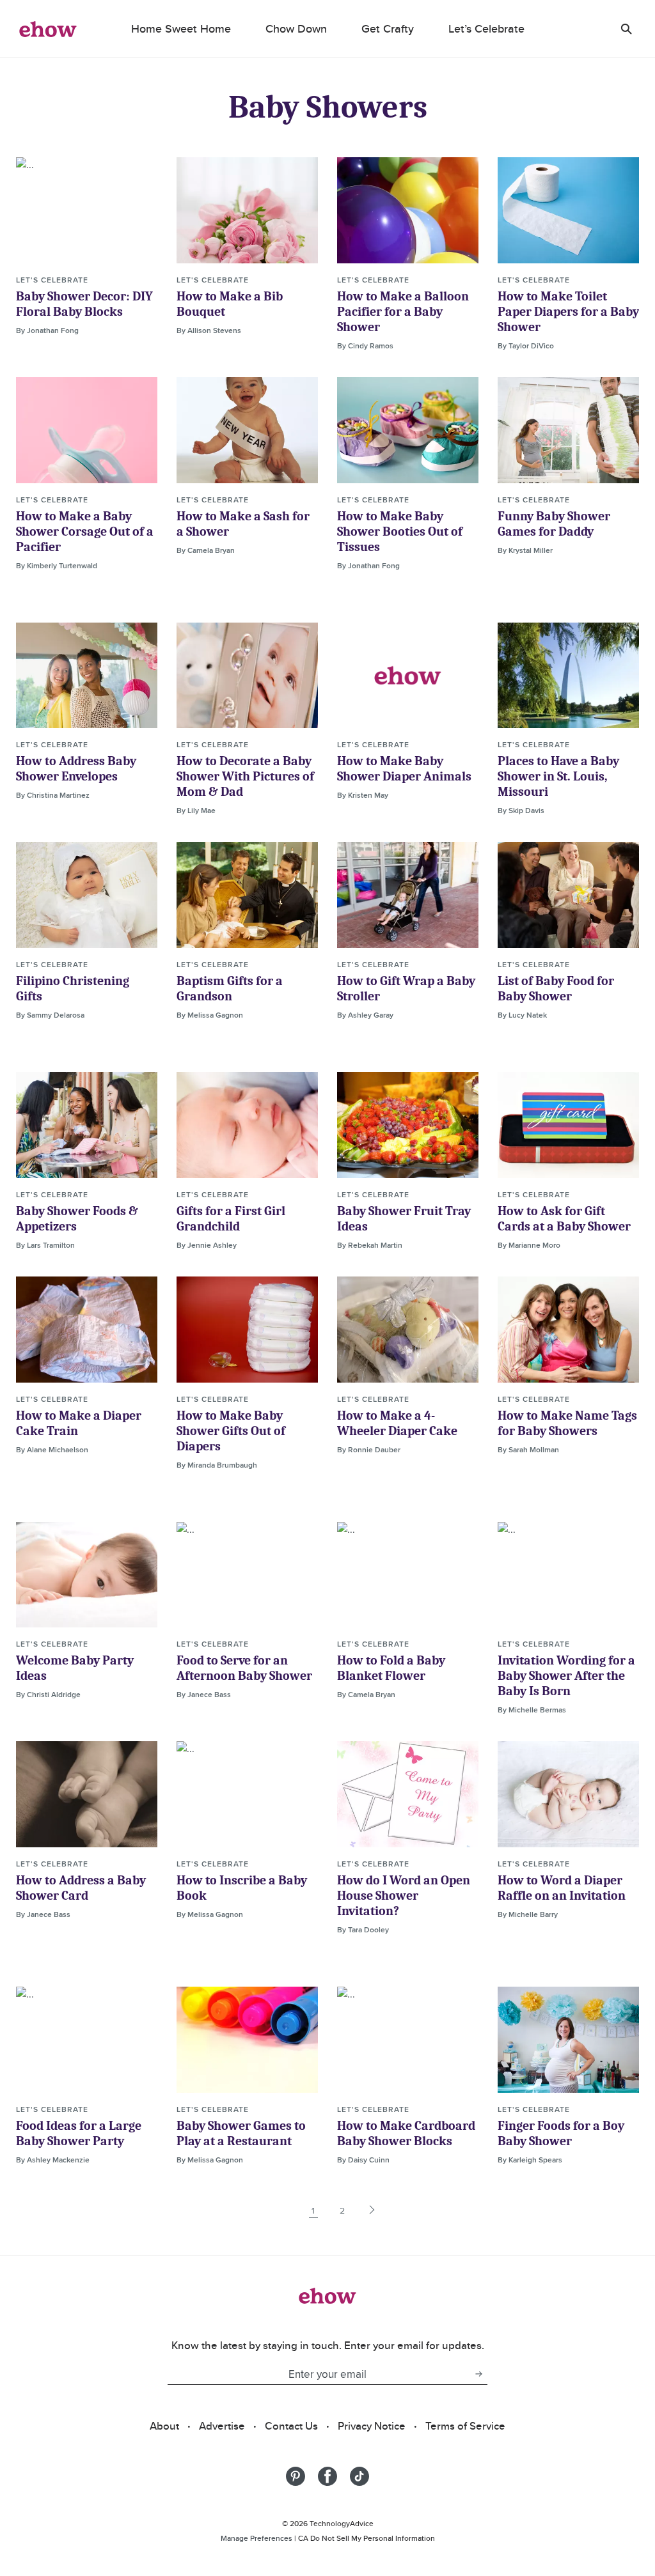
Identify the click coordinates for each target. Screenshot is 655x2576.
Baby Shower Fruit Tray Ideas (404, 1219)
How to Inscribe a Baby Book (242, 1888)
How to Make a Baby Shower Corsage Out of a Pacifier (85, 531)
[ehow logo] (48, 29)
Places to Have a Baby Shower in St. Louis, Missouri (558, 776)
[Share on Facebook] (327, 2476)
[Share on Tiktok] (359, 2476)
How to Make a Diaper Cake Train (79, 1423)
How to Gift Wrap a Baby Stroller (406, 989)
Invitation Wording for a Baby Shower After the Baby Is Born (566, 1676)
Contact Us (291, 2426)
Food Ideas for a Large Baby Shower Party (79, 2133)
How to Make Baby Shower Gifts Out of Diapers (231, 1431)
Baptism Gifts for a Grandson (230, 989)
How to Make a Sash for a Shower (243, 524)
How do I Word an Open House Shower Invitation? (404, 1896)
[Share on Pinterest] (296, 2476)
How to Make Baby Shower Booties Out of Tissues (400, 531)
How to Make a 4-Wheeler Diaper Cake (397, 1423)
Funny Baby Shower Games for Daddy (554, 524)
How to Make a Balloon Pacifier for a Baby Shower (403, 312)
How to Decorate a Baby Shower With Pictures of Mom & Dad (245, 776)
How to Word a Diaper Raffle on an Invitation (562, 1888)
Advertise (222, 2426)
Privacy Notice (372, 2426)
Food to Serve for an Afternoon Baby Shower (244, 1668)
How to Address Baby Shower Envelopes (76, 769)
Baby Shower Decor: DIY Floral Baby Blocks (84, 304)
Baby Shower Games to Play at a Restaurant (241, 2133)
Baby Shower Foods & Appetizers (77, 1219)
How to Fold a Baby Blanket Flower (391, 1668)
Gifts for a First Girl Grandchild (231, 1219)
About (164, 2426)
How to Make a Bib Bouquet (230, 304)
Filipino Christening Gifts (73, 989)
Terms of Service (465, 2426)
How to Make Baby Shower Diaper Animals (404, 769)
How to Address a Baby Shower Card (81, 1888)
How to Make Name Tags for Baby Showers (567, 1423)
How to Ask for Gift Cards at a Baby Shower (564, 1219)
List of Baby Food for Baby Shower (556, 989)
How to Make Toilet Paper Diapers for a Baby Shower (568, 312)
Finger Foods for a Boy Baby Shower (561, 2133)
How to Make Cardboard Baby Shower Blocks (406, 2133)
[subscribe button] (478, 2374)
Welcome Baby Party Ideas (75, 1668)
